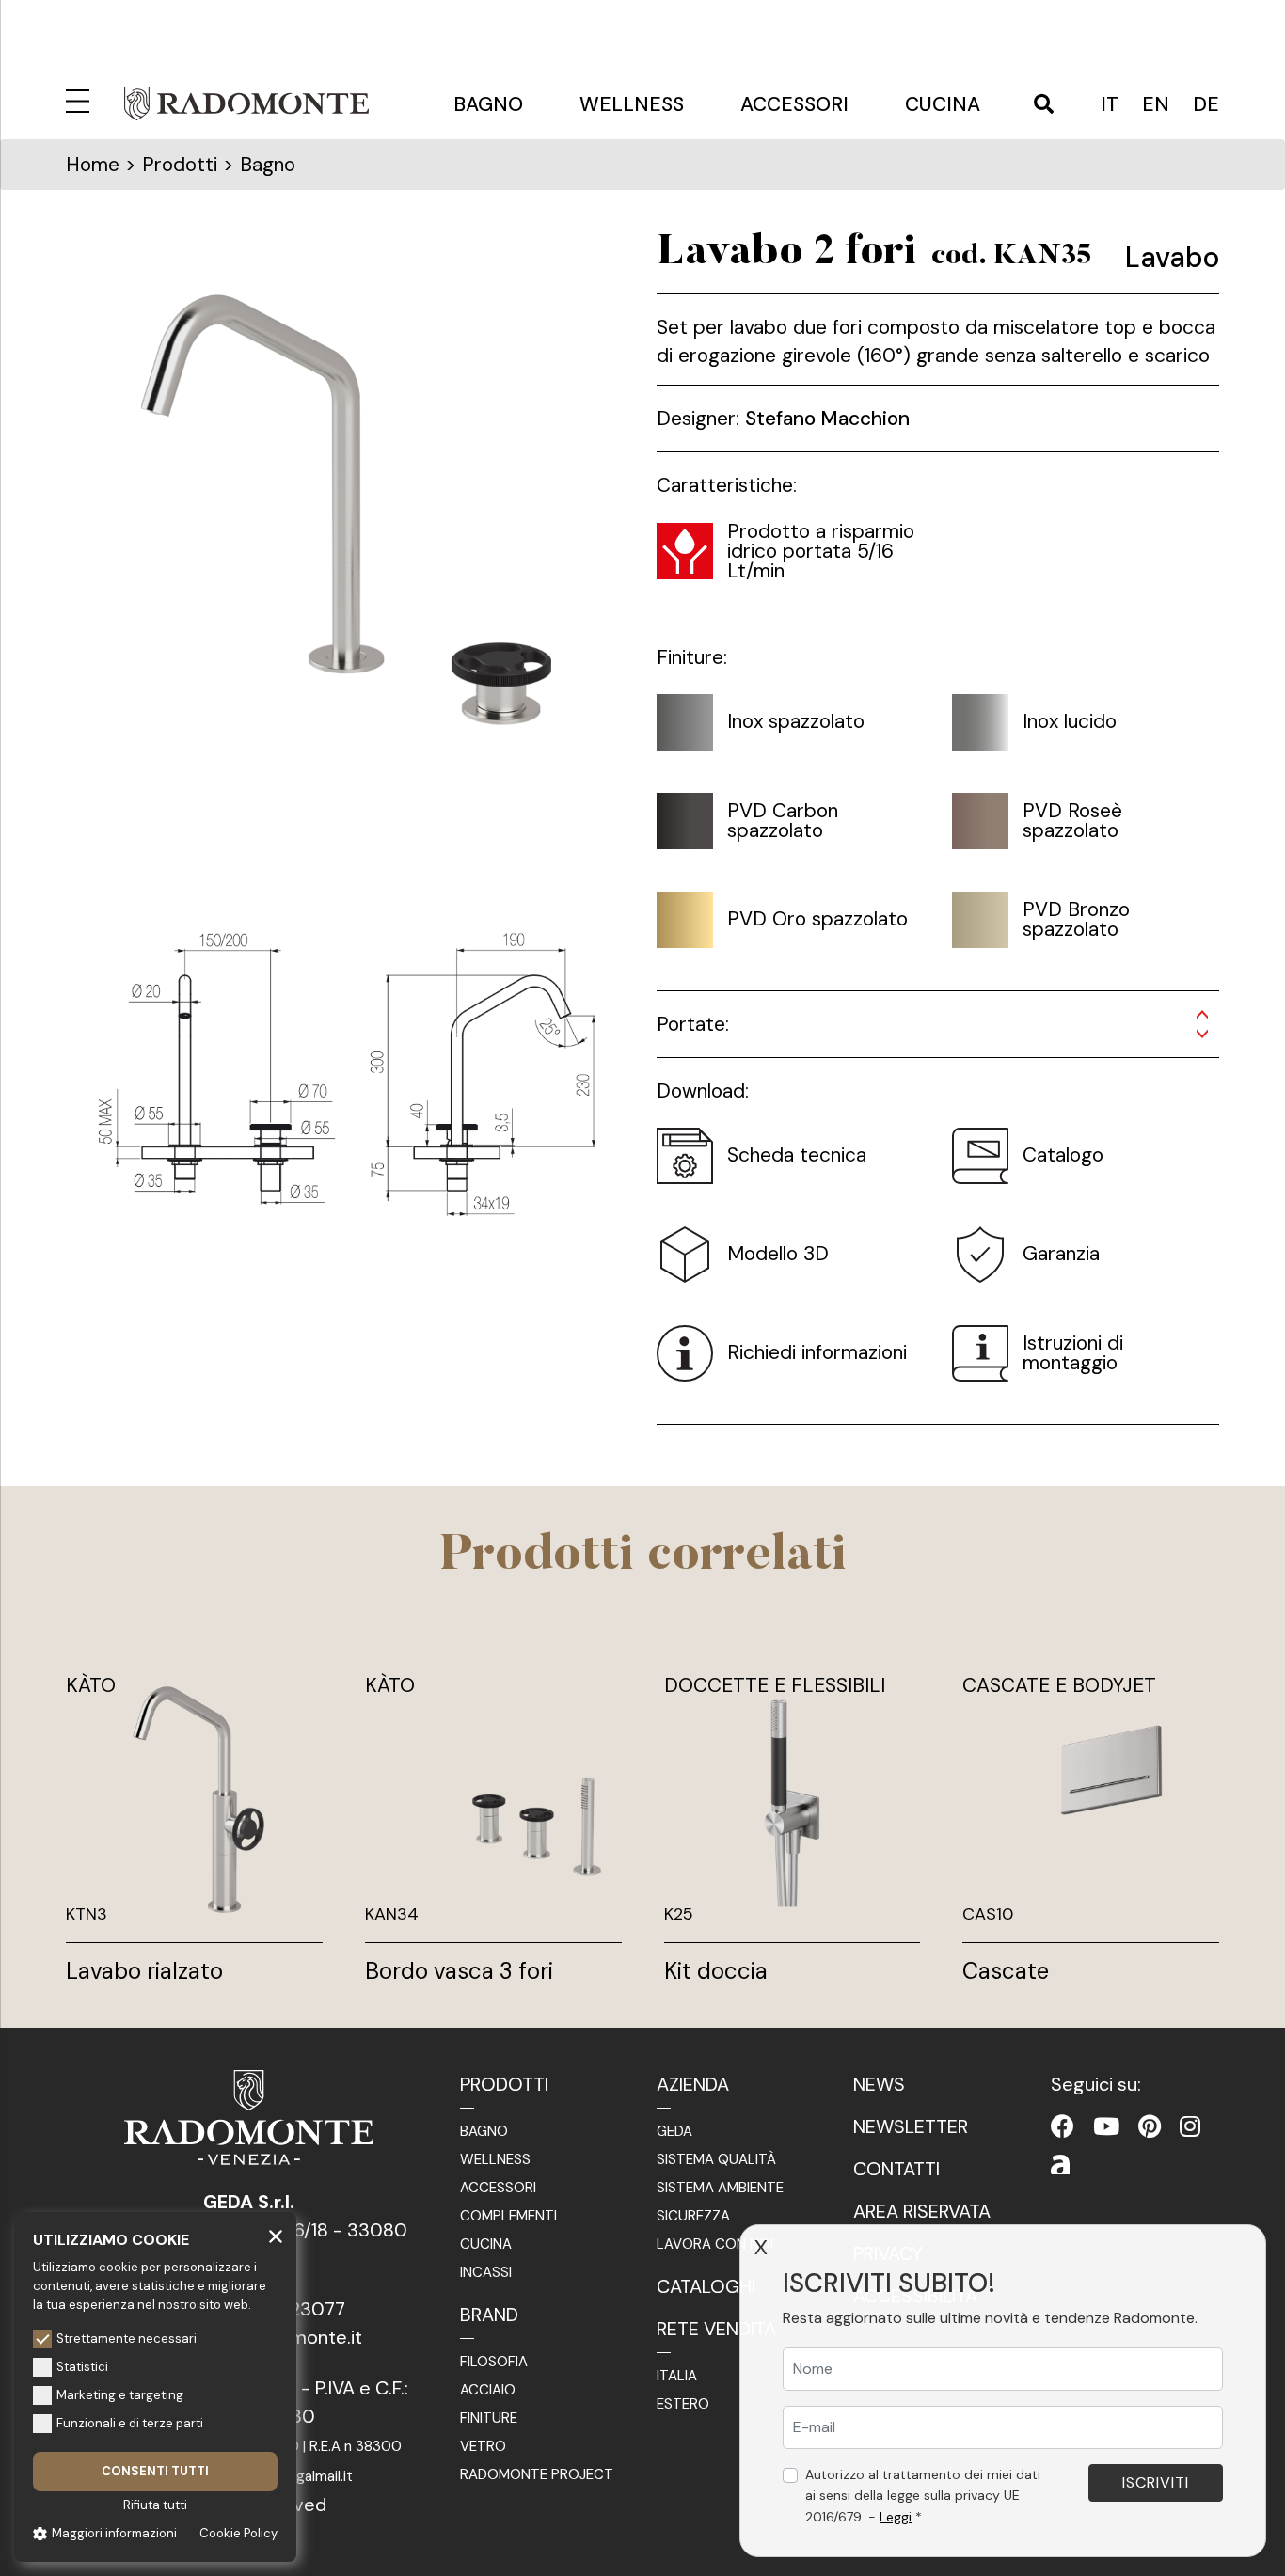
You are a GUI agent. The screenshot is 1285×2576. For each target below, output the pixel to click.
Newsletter (911, 2126)
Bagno (488, 104)
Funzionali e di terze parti (130, 2423)
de (1206, 104)
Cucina (943, 104)
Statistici (82, 2367)
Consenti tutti (155, 2471)
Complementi (508, 2216)
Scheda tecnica (797, 1155)
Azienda (693, 2084)
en (1156, 104)
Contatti (896, 2169)
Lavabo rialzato (144, 1971)
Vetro (483, 2446)
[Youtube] (1106, 2127)
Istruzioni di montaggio (1073, 1353)
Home (93, 165)
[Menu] (81, 99)
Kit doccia (716, 1971)
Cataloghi (706, 2286)
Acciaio (488, 2390)
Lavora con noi (715, 2244)
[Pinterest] (1150, 2127)
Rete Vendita (716, 2329)
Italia (677, 2376)
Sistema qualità (716, 2159)
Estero (683, 2404)
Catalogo (1063, 1155)
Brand (489, 2315)
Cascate (1006, 1971)
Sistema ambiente (720, 2188)
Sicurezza (693, 2216)
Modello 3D (778, 1254)
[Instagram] (1190, 2127)
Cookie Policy (238, 2533)
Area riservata (922, 2211)
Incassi (486, 2272)
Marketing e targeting (120, 2395)
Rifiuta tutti (155, 2505)
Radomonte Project (537, 2474)
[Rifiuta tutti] (276, 2236)
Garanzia (1061, 1254)
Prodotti (504, 2084)
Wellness (632, 104)
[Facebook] (1063, 2127)
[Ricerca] (1044, 105)
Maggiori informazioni (114, 2533)
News (879, 2084)
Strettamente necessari (127, 2339)
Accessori (794, 104)
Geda (674, 2131)
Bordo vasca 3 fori (459, 1971)
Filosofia (494, 2362)
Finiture (489, 2418)
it (1110, 104)
